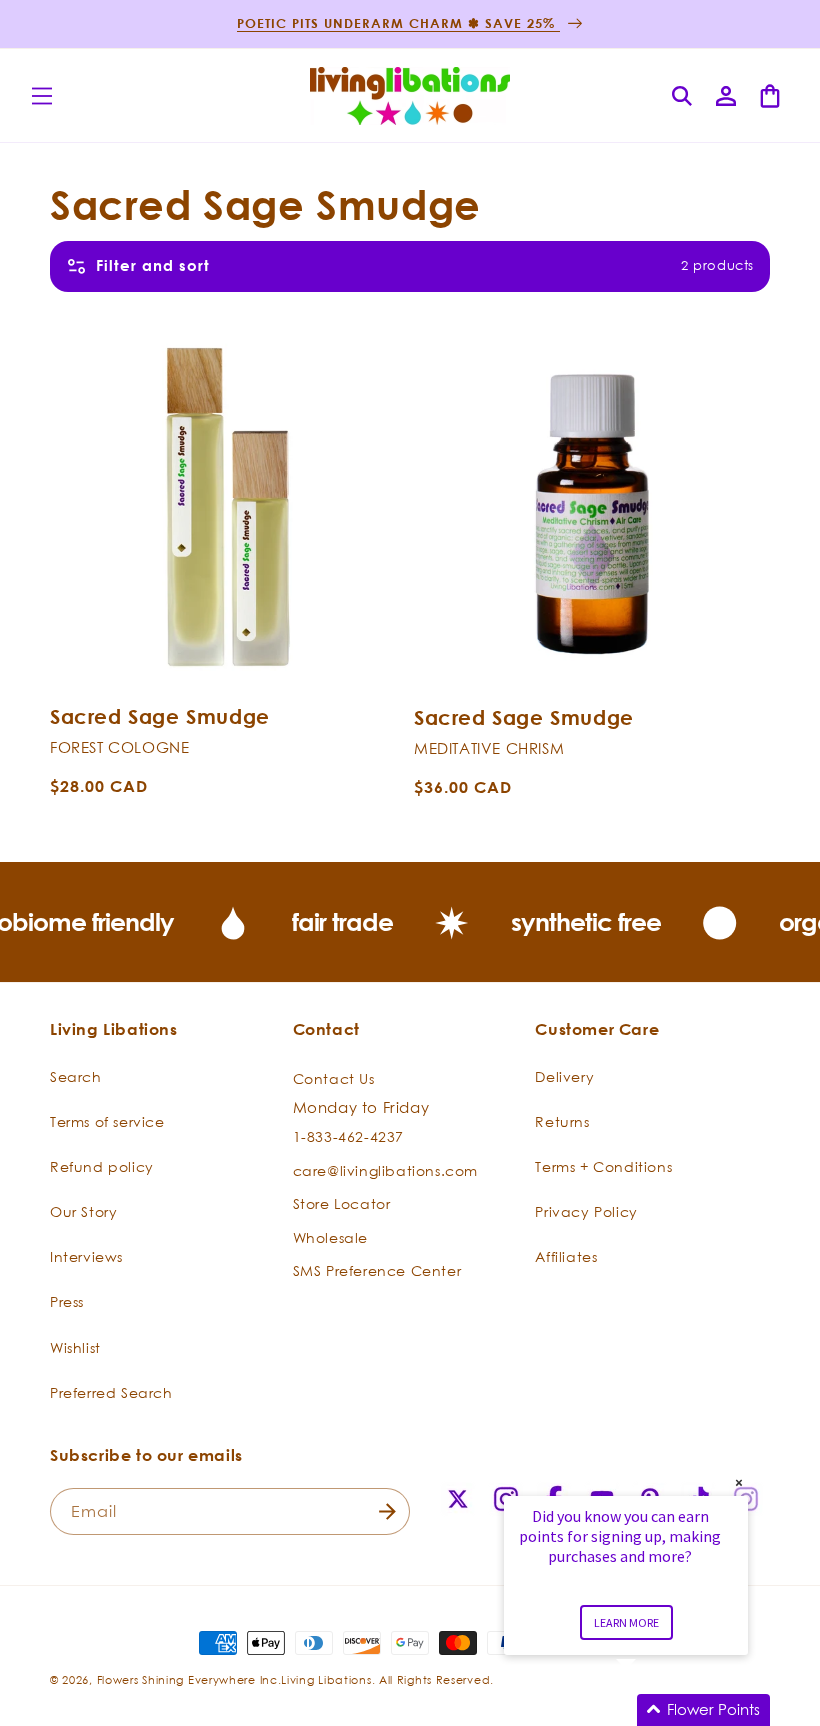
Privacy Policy (586, 1211)
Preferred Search (111, 1392)
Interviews (86, 1256)
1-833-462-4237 (348, 1136)
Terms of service (107, 1121)
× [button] (739, 1482)
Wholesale (330, 1237)
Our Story (83, 1211)
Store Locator (342, 1203)
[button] (42, 96)
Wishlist (75, 1347)
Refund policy (102, 1166)
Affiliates (566, 1256)
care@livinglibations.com (385, 1170)
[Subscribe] (387, 1511)
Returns (562, 1121)
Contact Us (334, 1078)
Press (67, 1301)
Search (76, 1076)
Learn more (626, 1622)
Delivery (564, 1076)
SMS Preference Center (377, 1270)
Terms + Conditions (603, 1166)
